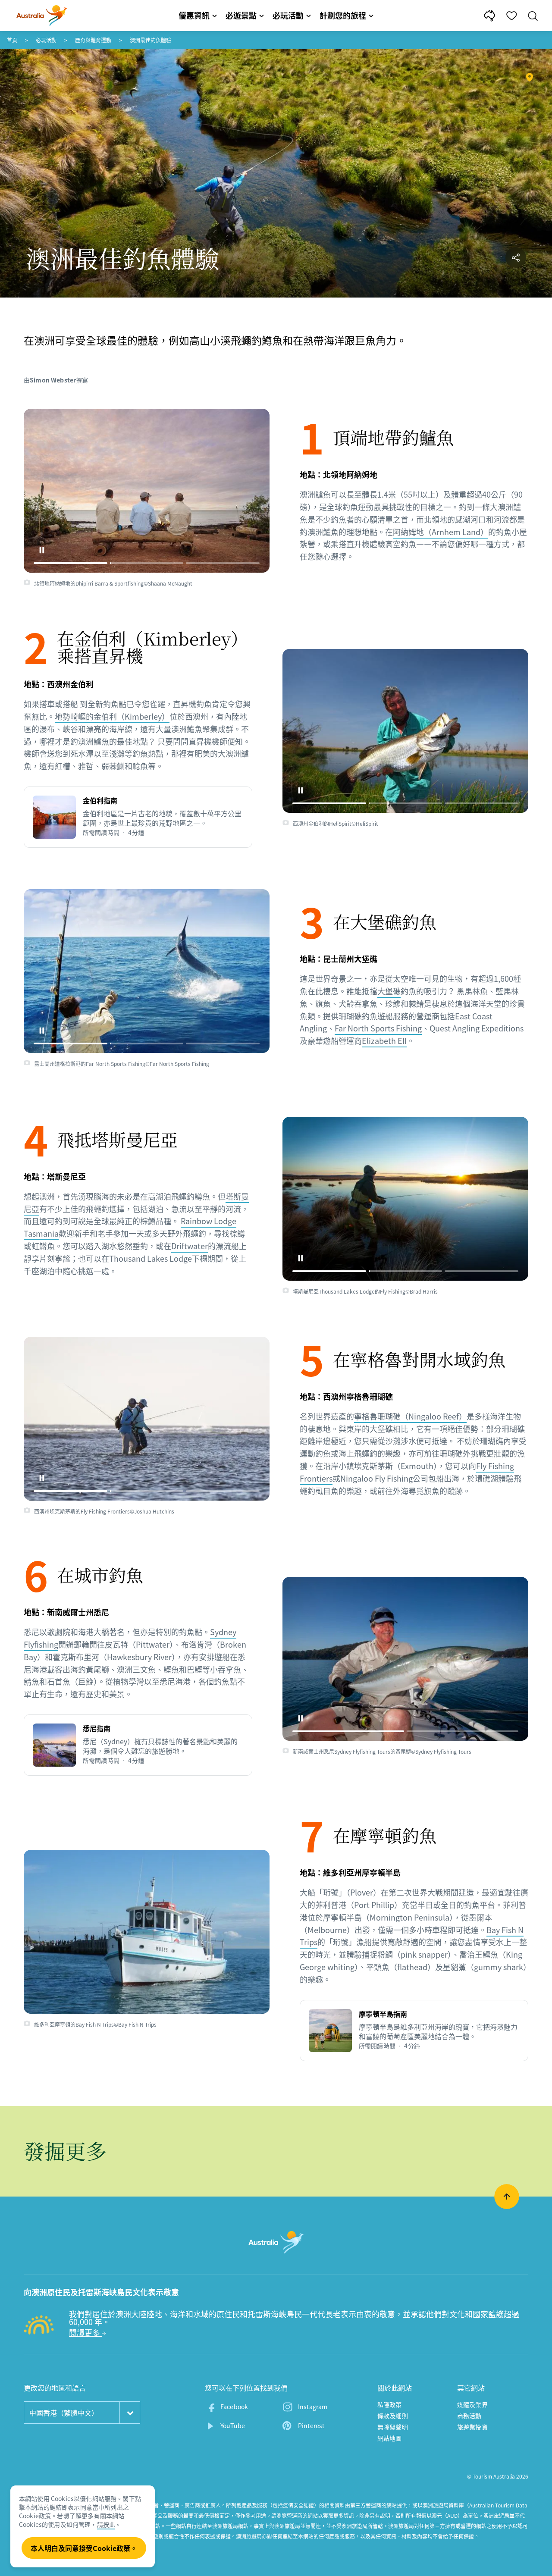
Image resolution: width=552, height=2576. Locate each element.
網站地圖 (390, 2438)
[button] (42, 550)
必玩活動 (46, 40)
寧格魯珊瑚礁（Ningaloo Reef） (410, 1416)
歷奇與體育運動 (93, 40)
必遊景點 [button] (241, 15)
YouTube (233, 2426)
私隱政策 (390, 2404)
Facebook (234, 2407)
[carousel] (147, 491)
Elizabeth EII (384, 1041)
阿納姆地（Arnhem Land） (441, 532)
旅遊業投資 (472, 2427)
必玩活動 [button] (288, 15)
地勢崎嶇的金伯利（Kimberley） (112, 716)
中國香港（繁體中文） (64, 2413)
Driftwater (190, 1246)
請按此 (106, 2524)
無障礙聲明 (393, 2427)
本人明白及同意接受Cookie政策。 (84, 2548)
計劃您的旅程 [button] (343, 15)
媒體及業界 (472, 2404)
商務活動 (469, 2416)
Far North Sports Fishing (378, 1028)
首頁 (12, 40)
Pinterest (311, 2426)
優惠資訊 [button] (194, 15)
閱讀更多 (85, 2333)
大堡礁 (389, 991)
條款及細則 (393, 2416)
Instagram (313, 2407)
